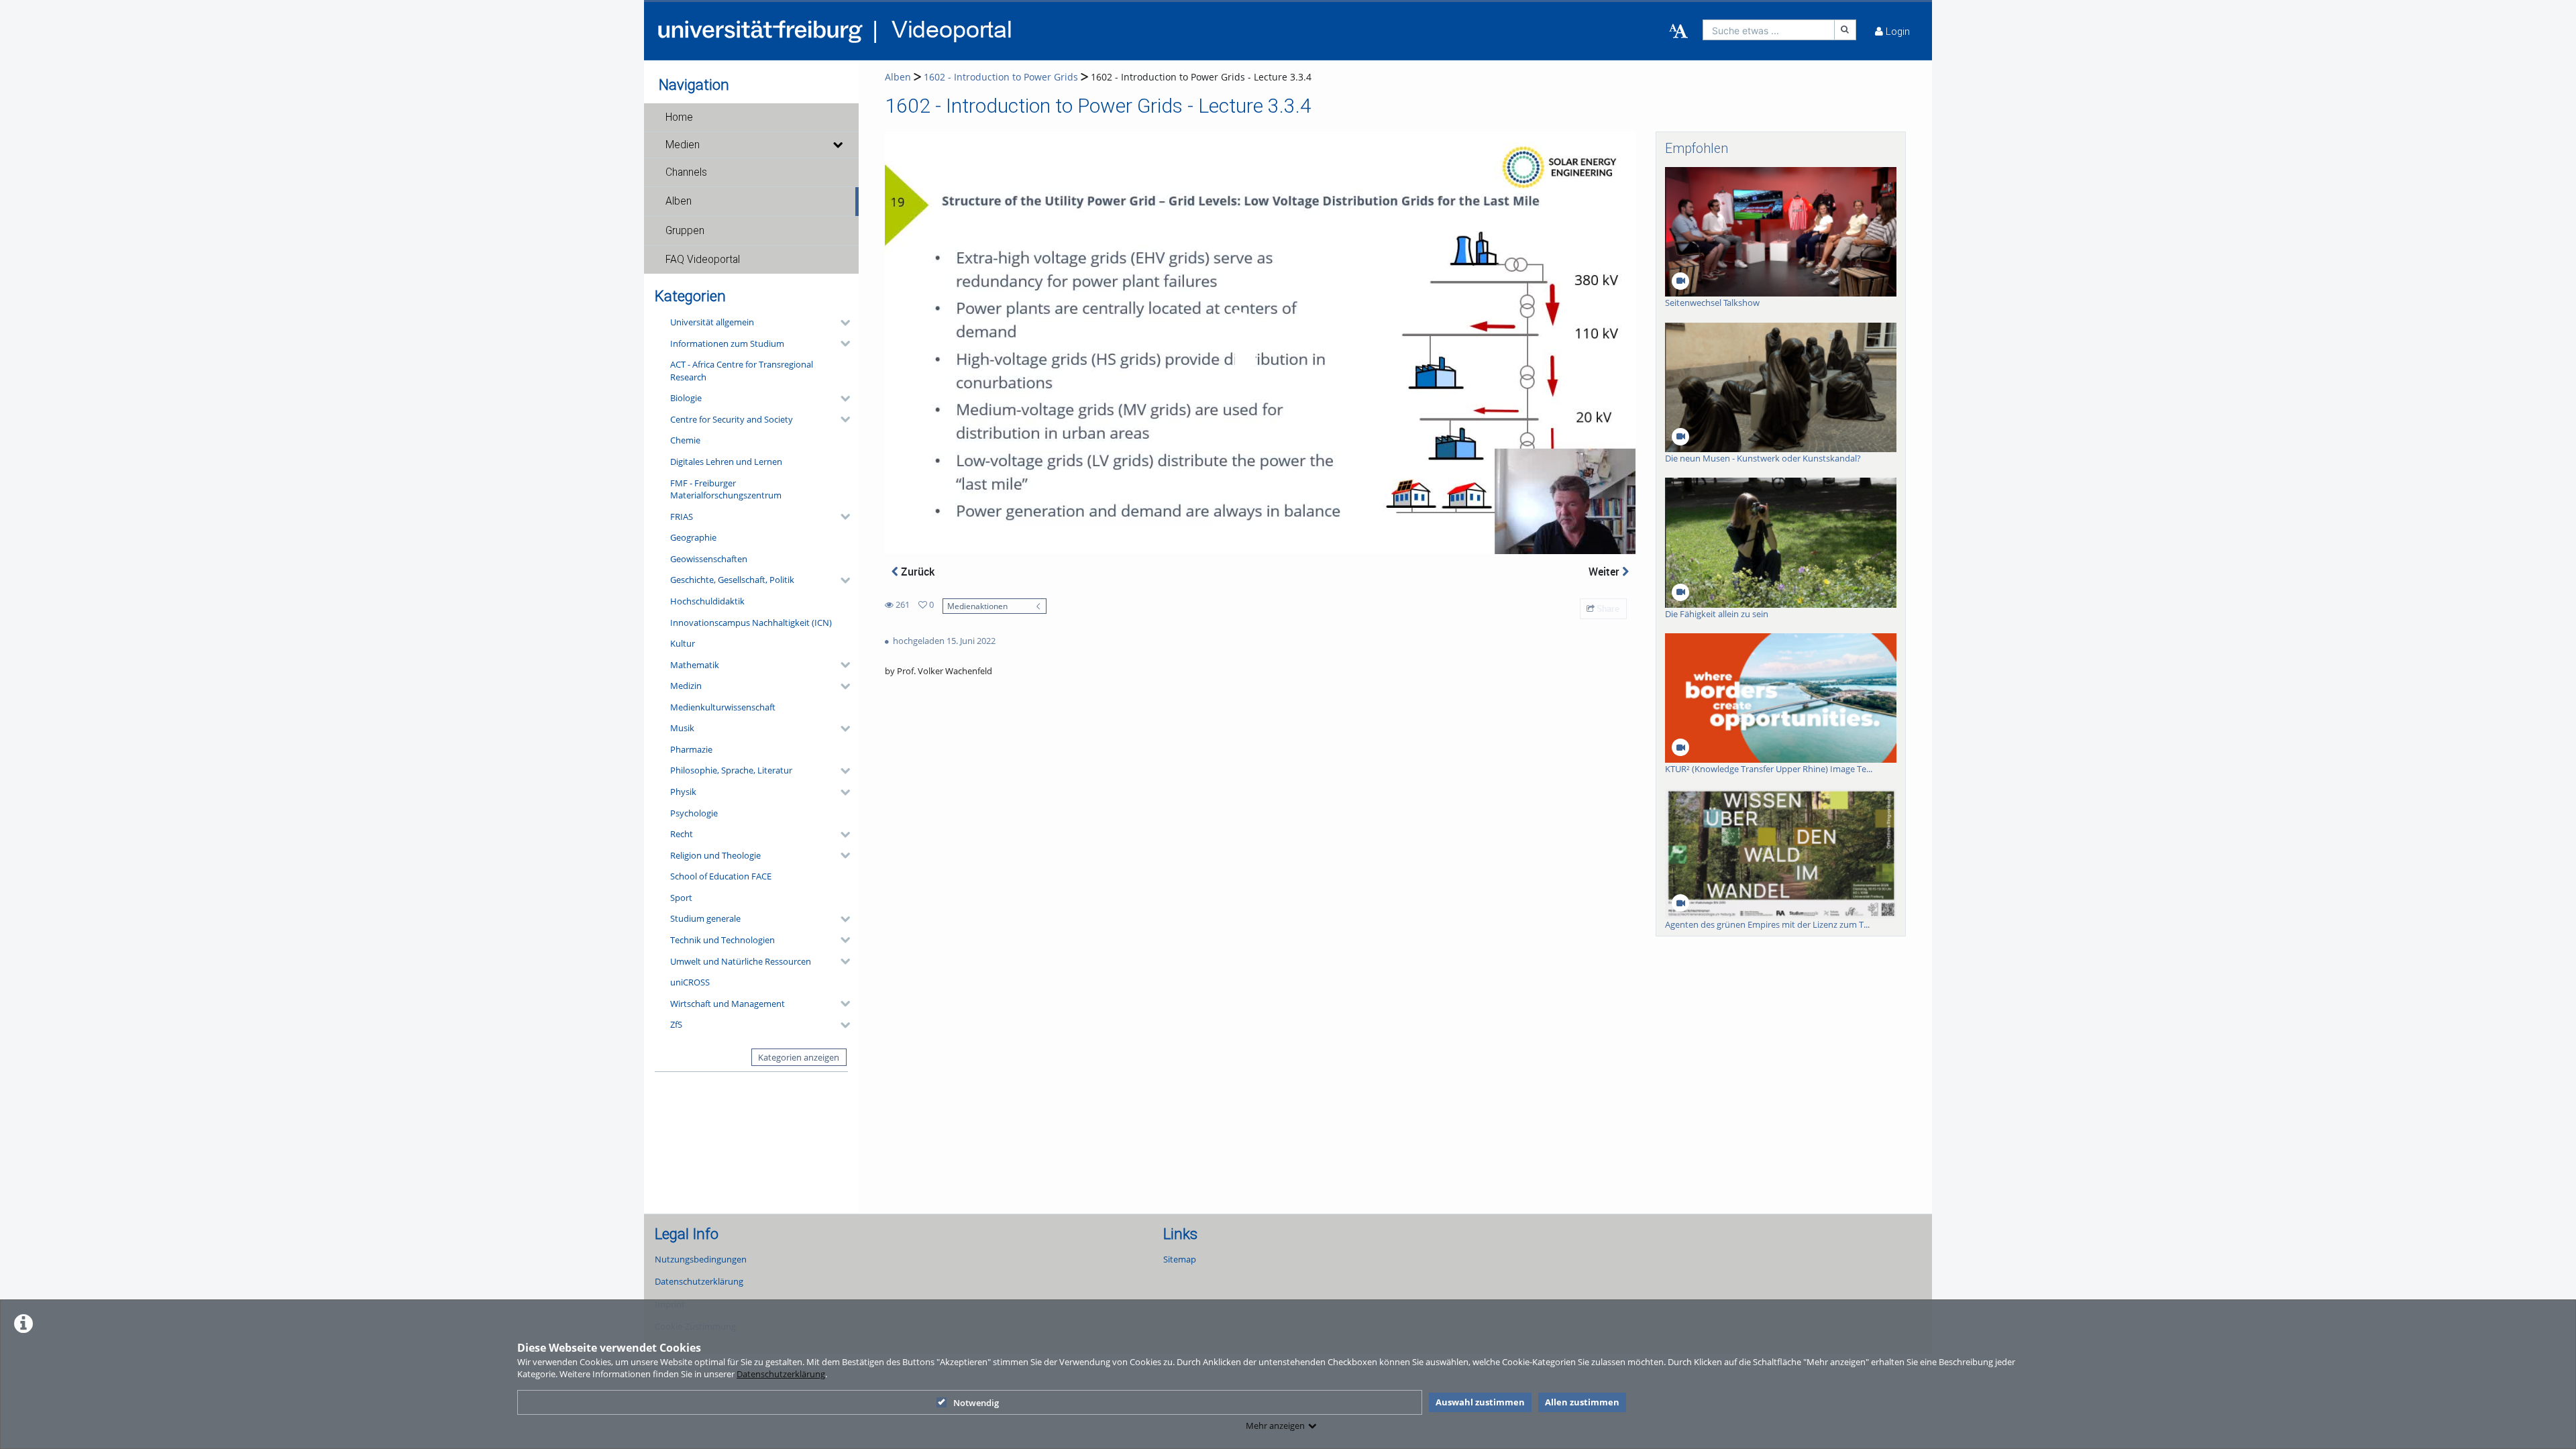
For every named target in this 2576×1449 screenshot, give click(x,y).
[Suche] (1845, 30)
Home (679, 117)
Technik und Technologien (722, 940)
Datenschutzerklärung (781, 1374)
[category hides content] (841, 323)
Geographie (693, 537)
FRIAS (682, 517)
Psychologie (694, 813)
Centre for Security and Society (732, 419)
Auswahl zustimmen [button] (1480, 1402)
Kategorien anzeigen (799, 1057)
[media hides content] (837, 145)
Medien (683, 145)
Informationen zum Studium (727, 343)
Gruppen (685, 231)
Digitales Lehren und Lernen (726, 462)
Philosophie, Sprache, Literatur (731, 770)
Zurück (916, 572)
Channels (686, 172)
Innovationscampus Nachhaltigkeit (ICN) (751, 623)
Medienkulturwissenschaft (723, 707)
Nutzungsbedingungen (701, 1259)
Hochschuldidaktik (707, 601)
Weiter (1605, 572)
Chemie (685, 440)
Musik (682, 728)
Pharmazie (691, 749)
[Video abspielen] (1260, 343)
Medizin (686, 686)
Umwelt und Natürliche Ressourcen (741, 961)
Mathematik (695, 665)
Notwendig (976, 1403)
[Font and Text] (1678, 32)
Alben (679, 201)
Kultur (683, 643)
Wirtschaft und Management (728, 1004)
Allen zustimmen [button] (1582, 1402)
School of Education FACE (721, 876)
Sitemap (1180, 1259)
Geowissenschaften (709, 559)
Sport (681, 898)
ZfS (676, 1024)
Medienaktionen (977, 606)
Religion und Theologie (715, 855)
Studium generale (705, 918)
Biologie (686, 398)
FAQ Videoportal (703, 260)
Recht (682, 834)
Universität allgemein (712, 322)
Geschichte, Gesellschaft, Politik (732, 580)
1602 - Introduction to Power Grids (1001, 77)
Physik (683, 792)
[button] (751, 117)
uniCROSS (690, 982)
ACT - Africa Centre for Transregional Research (742, 371)
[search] (1769, 30)
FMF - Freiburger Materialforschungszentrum (726, 489)
